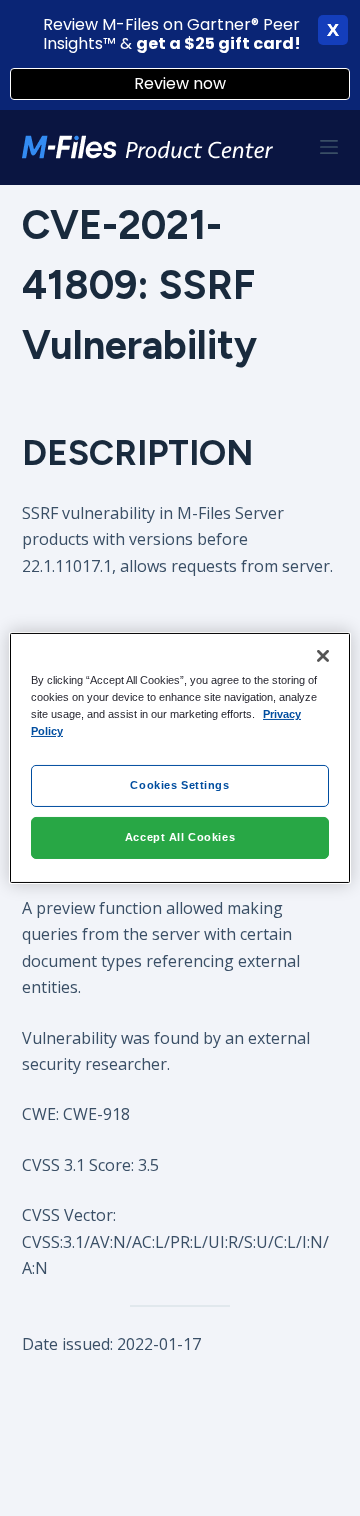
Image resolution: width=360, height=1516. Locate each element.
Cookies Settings (179, 785)
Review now (180, 83)
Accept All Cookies (180, 837)
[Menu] (329, 147)
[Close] (323, 656)
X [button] (333, 30)
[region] (180, 758)
